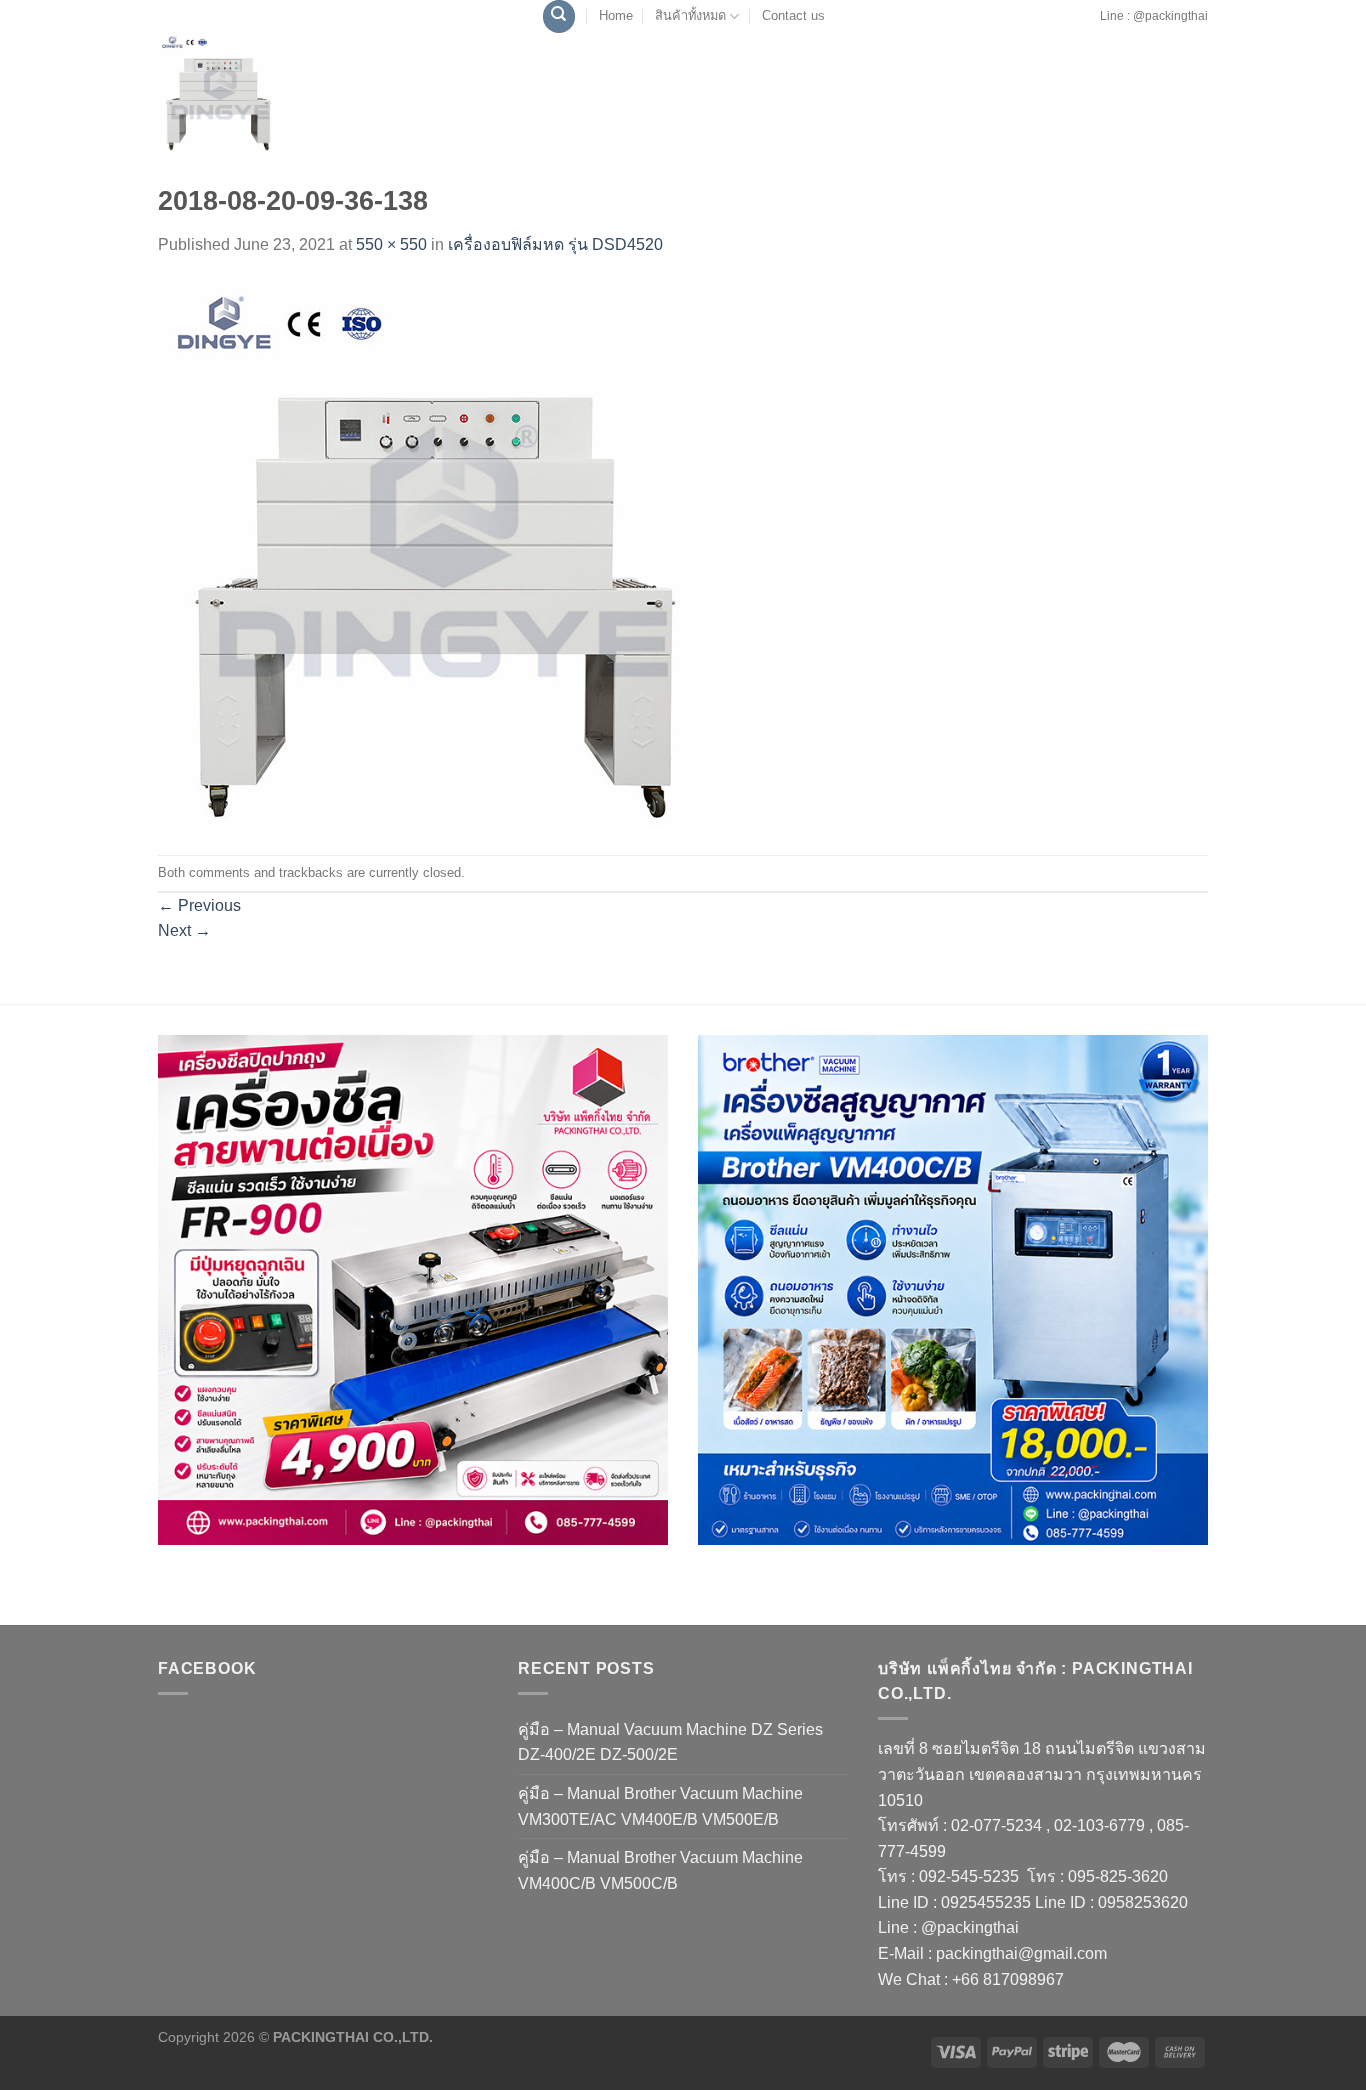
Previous (199, 905)
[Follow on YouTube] (1093, 26)
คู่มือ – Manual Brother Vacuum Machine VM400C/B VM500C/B (660, 1870)
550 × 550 (391, 244)
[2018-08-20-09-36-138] (433, 555)
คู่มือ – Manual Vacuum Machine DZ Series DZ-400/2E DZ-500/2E (670, 1742)
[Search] (559, 16)
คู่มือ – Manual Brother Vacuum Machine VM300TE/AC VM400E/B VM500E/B (660, 1806)
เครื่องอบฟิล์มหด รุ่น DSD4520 (555, 244)
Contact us (793, 15)
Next (184, 930)
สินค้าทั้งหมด (690, 15)
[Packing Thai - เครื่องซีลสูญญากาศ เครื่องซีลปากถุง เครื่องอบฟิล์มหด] (263, 93)
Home (616, 15)
